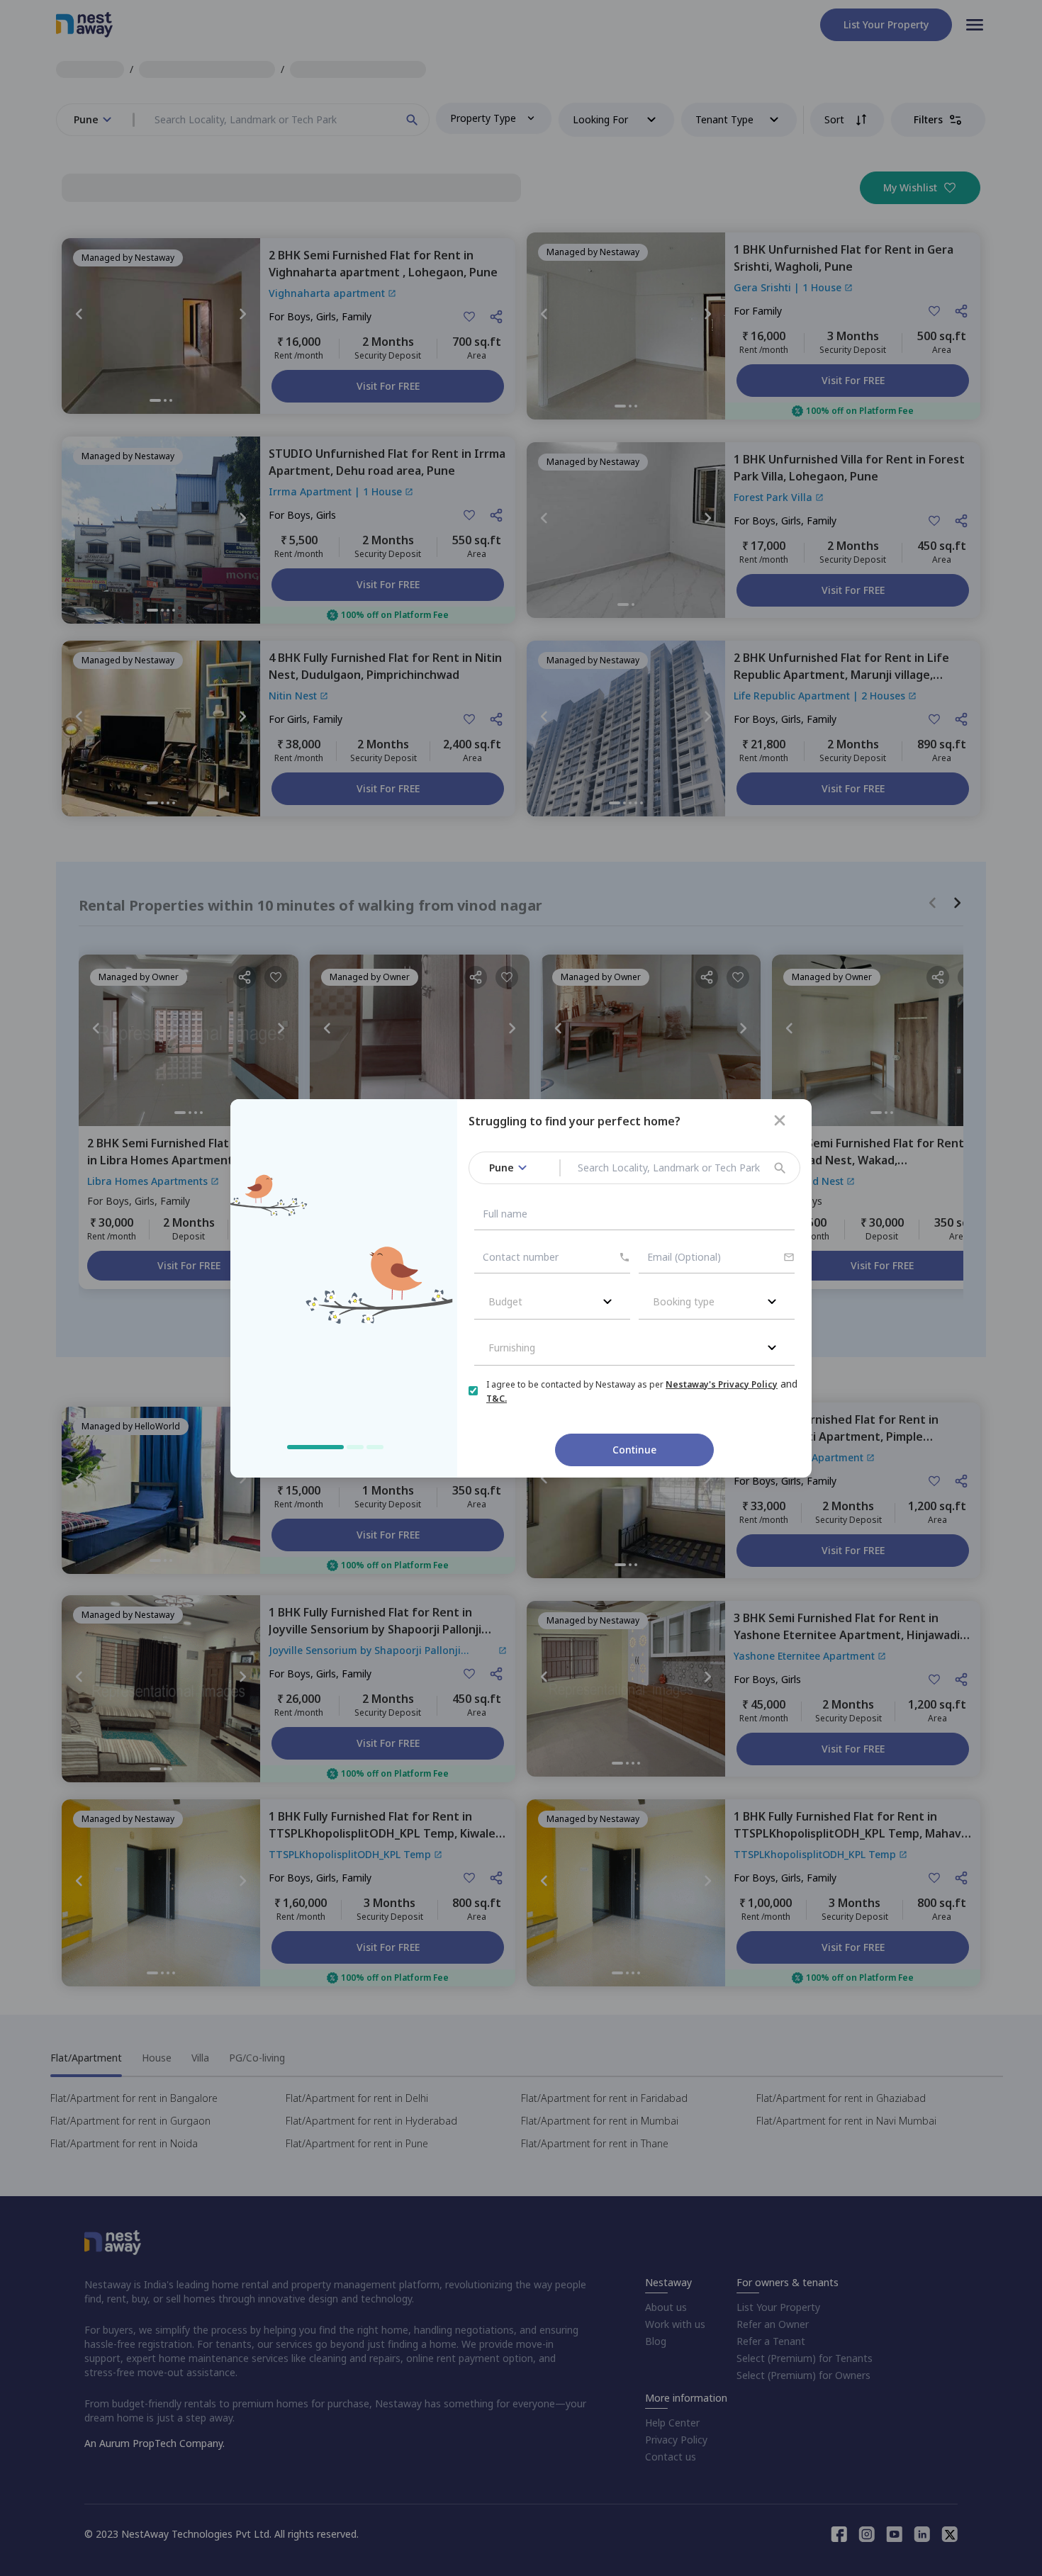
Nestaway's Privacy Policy (722, 1384)
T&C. (497, 1399)
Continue (634, 1450)
